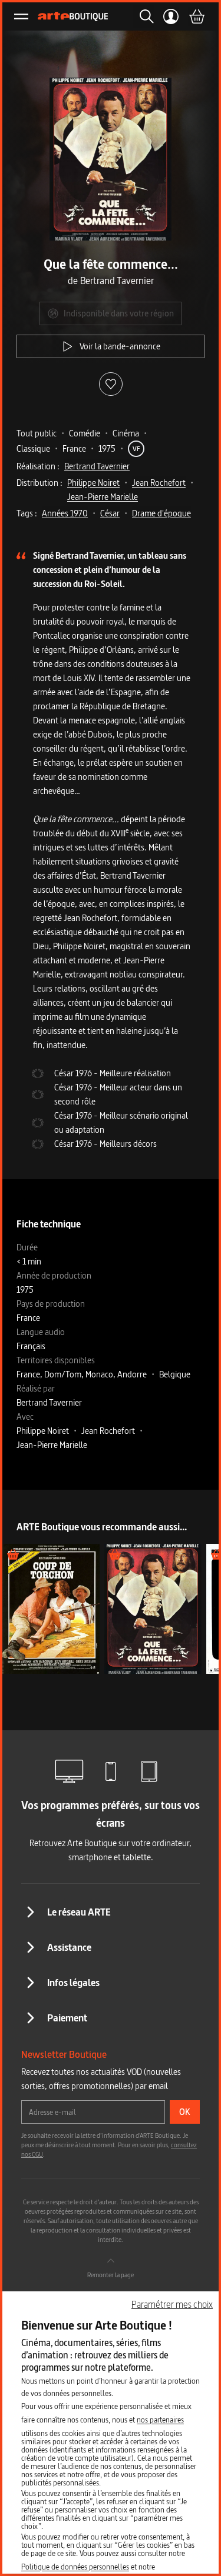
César (110, 513)
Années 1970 (65, 513)
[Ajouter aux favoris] (111, 384)
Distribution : (39, 483)
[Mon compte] (171, 16)
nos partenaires (160, 2420)
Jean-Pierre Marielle (103, 497)
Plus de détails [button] (51, 1608)
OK (185, 2112)
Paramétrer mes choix (172, 2304)
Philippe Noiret (93, 483)
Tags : (27, 513)
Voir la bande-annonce (120, 346)
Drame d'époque (161, 513)
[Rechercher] (143, 16)
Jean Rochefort (159, 483)
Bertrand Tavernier (97, 466)
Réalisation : (38, 466)
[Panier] (196, 16)
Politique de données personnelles (75, 2567)
